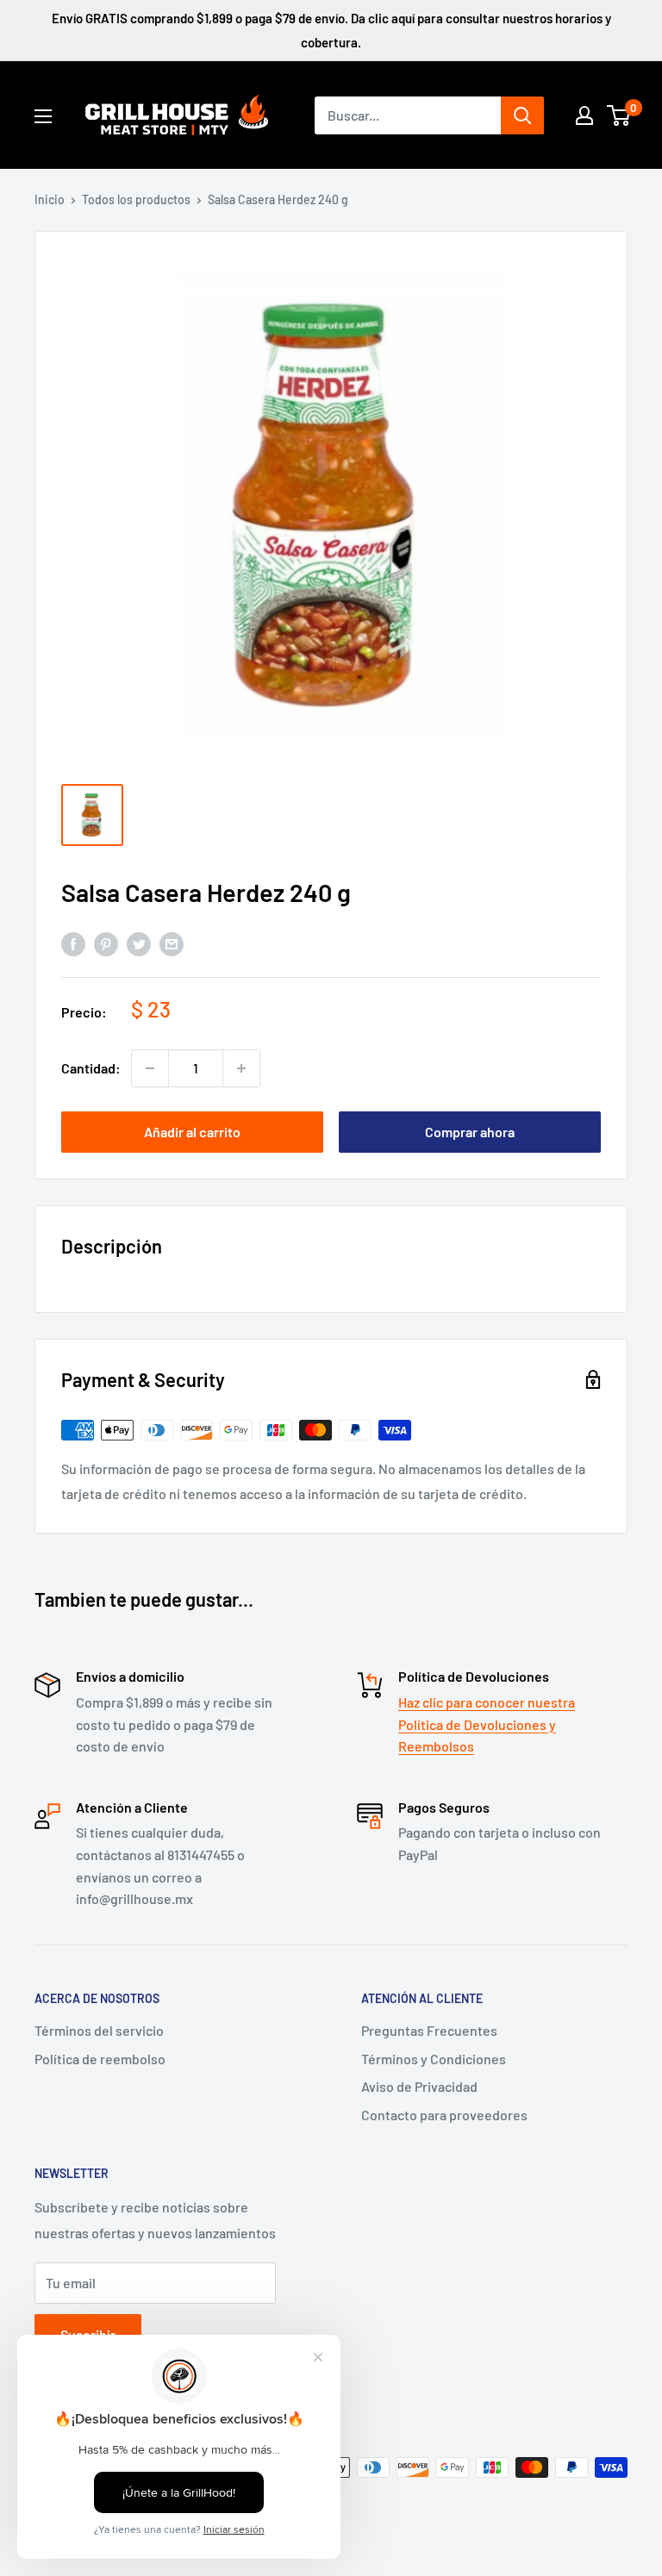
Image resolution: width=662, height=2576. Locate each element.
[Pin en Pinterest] (106, 943)
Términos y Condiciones (434, 2059)
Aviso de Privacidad (419, 2086)
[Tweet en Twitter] (139, 943)
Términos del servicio (99, 2030)
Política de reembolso (100, 2059)
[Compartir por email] (172, 943)
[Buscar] (522, 115)
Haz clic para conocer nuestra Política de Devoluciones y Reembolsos (487, 1724)
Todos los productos (136, 199)
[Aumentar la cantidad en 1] (241, 1068)
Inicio (50, 199)
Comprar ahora (470, 1132)
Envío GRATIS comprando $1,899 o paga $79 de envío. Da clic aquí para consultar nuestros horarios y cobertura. (331, 30)
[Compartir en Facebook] (73, 943)
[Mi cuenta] (584, 115)
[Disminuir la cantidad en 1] (150, 1068)
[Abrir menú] (43, 116)
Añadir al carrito (192, 1132)
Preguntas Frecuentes (429, 2030)
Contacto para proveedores (444, 2115)
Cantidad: (91, 1068)
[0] (619, 115)
